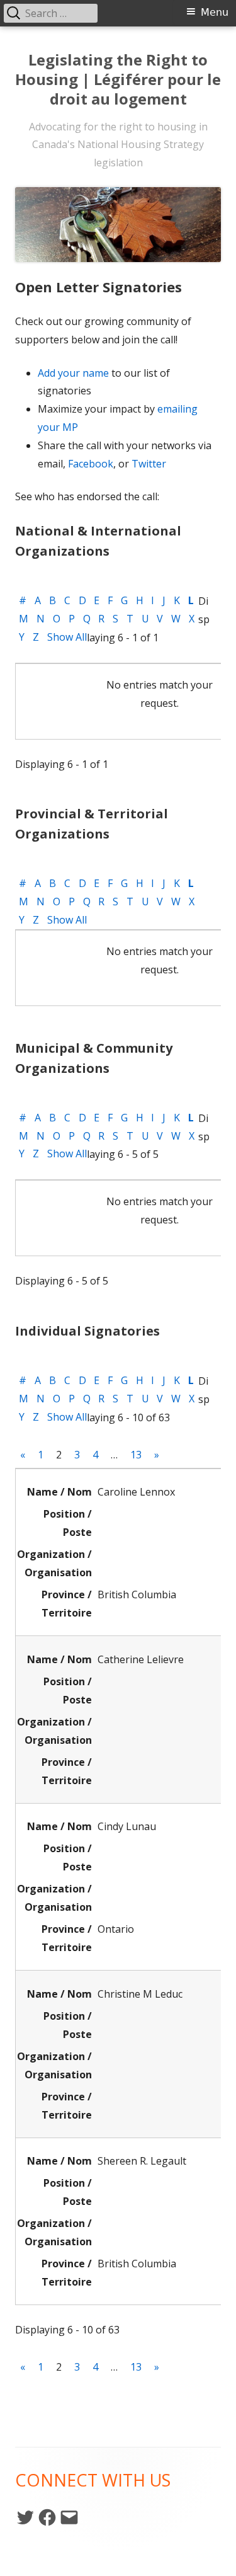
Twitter (149, 464)
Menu (215, 12)
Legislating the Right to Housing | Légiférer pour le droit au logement (118, 80)
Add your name (73, 373)
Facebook (91, 464)
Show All (67, 637)
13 (136, 1455)
